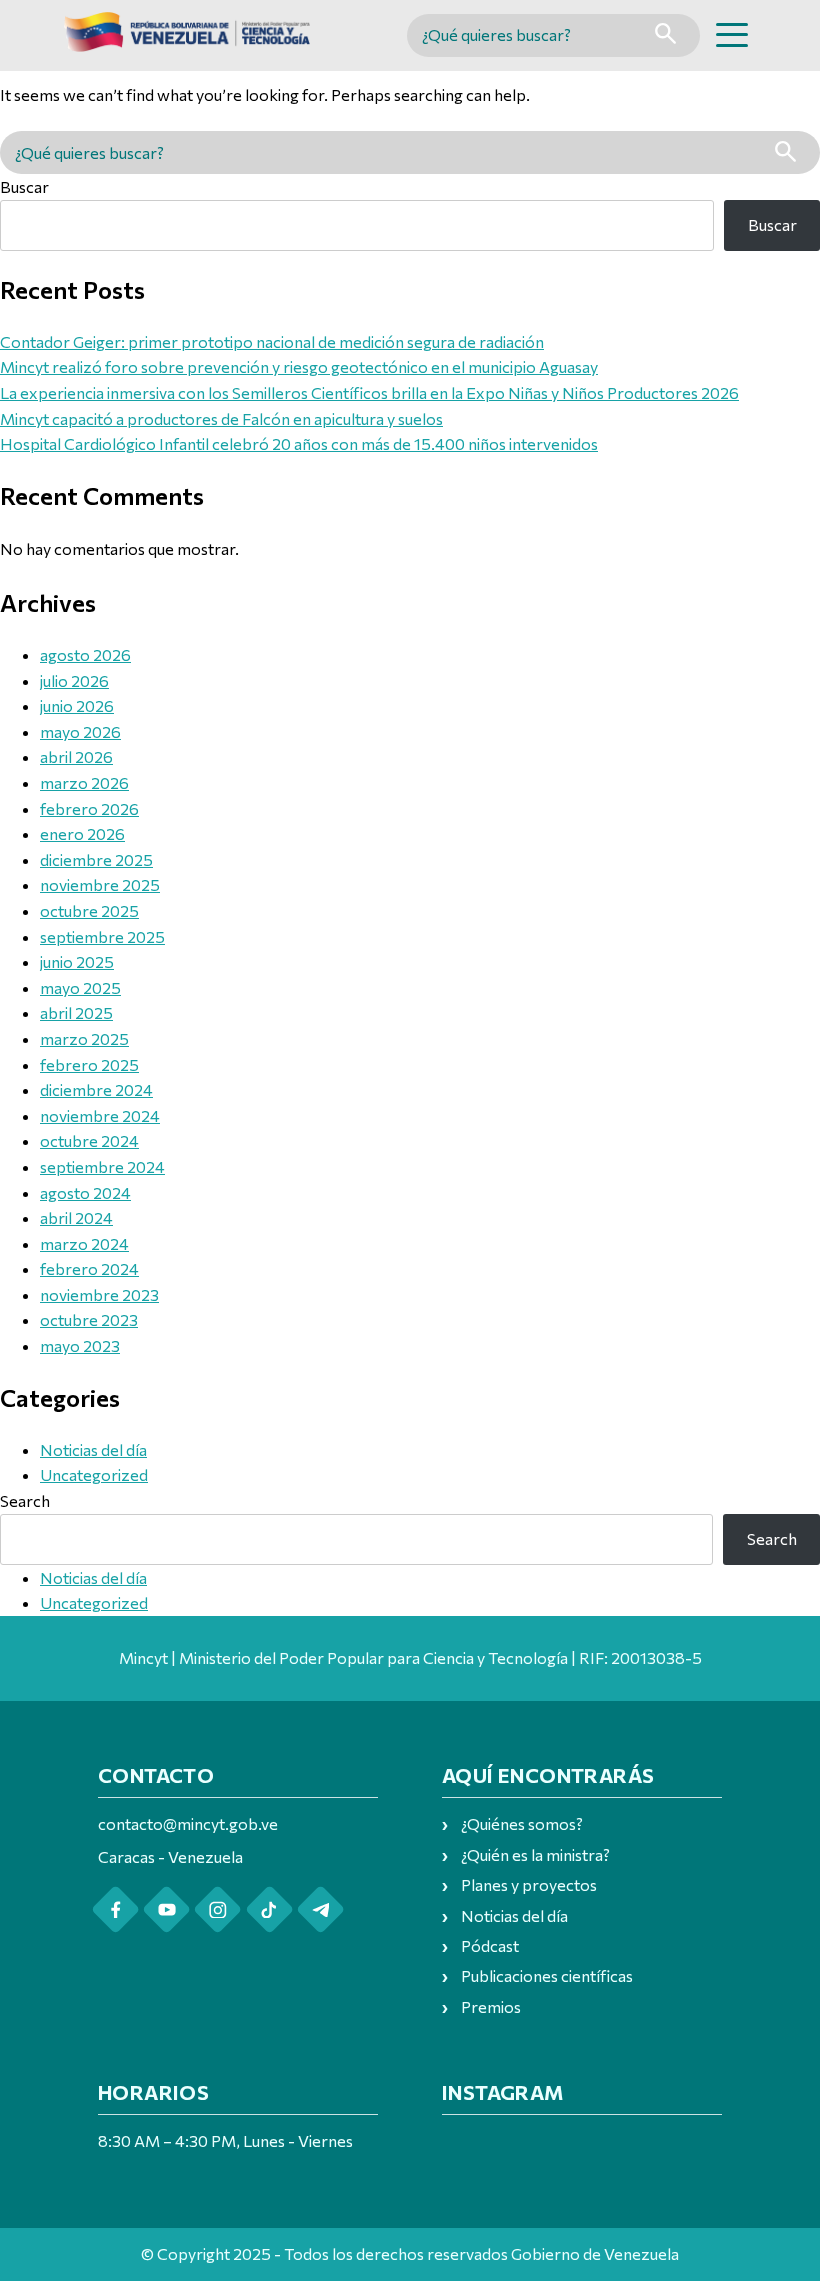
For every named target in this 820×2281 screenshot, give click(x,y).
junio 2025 (77, 961)
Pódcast (490, 1945)
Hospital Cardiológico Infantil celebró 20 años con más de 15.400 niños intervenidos (299, 443)
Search (25, 1500)
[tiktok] (269, 1909)
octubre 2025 (89, 910)
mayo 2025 (80, 987)
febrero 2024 (89, 1268)
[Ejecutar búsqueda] (665, 35)
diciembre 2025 (96, 859)
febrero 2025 (89, 1064)
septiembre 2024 (102, 1166)
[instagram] (217, 1909)
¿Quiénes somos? (522, 1823)
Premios (491, 2006)
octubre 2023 (89, 1319)
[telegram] (320, 1909)
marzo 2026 (84, 782)
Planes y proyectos (529, 1884)
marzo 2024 (84, 1243)
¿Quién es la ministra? (535, 1854)
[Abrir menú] (732, 35)
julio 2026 (74, 680)
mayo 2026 (80, 731)
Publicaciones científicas (547, 1975)
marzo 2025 (84, 1038)
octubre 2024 (89, 1140)
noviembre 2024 (100, 1115)
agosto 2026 (85, 654)
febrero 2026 (89, 808)
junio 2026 (77, 705)
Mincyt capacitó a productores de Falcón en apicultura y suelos (221, 418)
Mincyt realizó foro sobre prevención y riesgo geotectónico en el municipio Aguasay (299, 366)
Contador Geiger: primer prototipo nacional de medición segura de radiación (272, 341)
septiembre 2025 (102, 936)
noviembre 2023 (99, 1294)
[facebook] (115, 1909)
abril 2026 (76, 756)
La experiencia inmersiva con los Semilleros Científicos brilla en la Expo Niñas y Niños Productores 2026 (369, 392)
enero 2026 (82, 833)
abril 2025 (76, 1012)
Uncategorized (94, 1474)
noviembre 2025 (100, 884)
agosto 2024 (85, 1192)
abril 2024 (76, 1217)
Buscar (24, 186)
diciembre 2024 (96, 1089)
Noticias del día (93, 1449)
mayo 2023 (80, 1345)
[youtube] (166, 1909)
